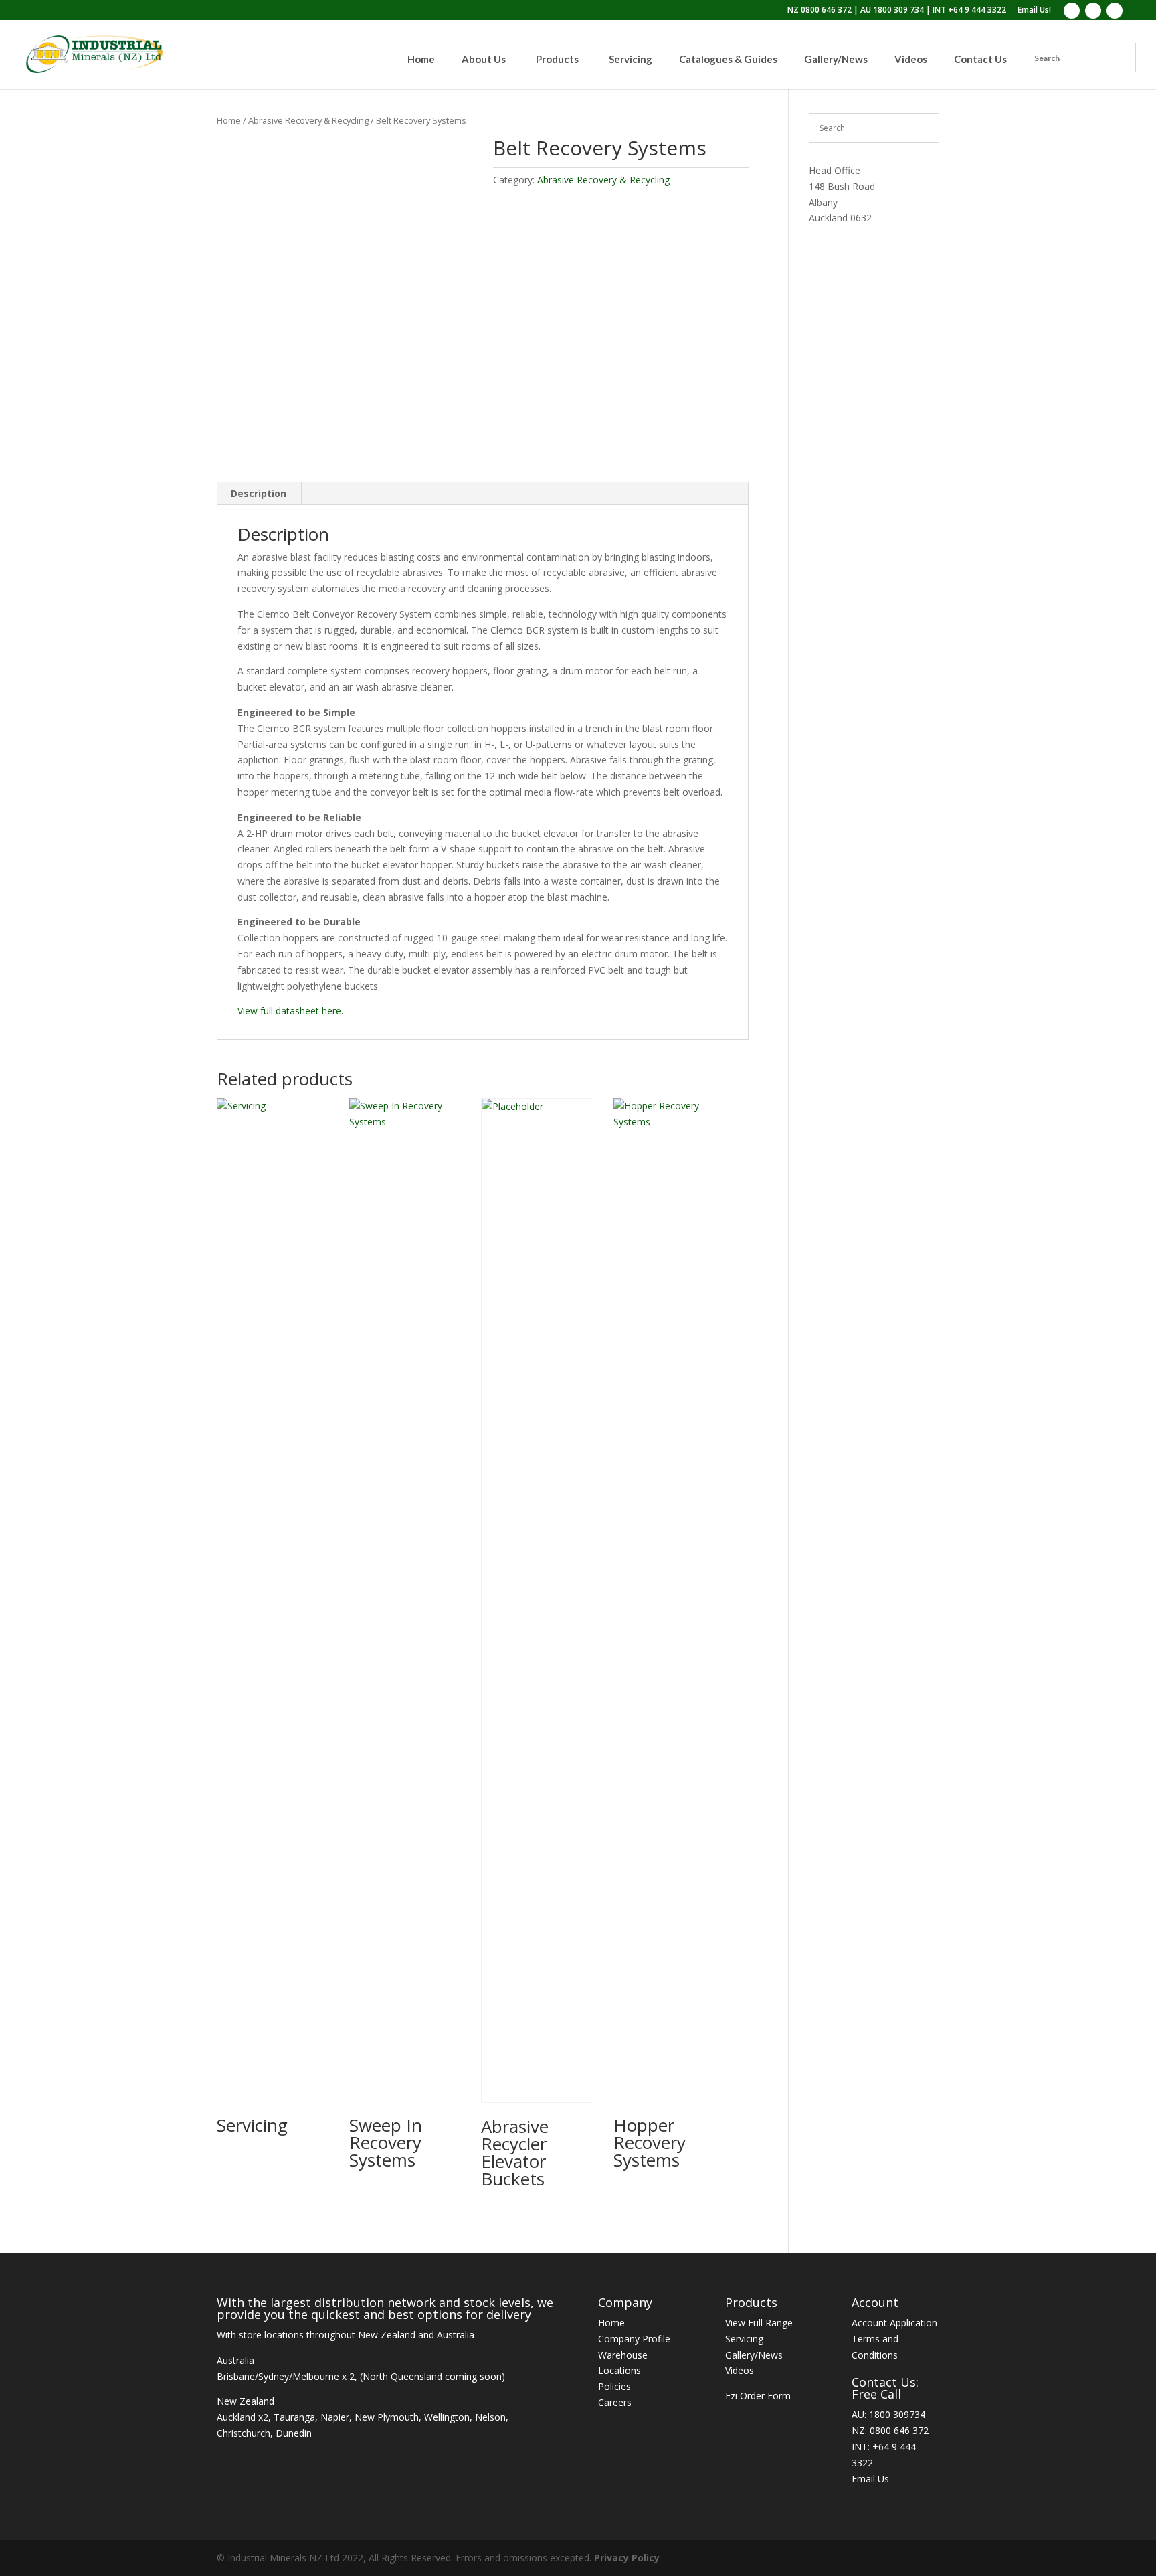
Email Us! (1034, 11)
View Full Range (759, 2323)
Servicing (744, 2339)
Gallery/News (754, 2355)
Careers (615, 2402)
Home (229, 120)
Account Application (894, 2323)
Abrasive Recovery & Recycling (308, 120)
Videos (740, 2370)
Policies (614, 2386)
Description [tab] (259, 493)
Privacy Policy (627, 2558)
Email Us (870, 2479)
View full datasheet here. (290, 1011)
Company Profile (634, 2339)
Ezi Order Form (758, 2396)
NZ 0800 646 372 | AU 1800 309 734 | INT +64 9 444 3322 (897, 11)
